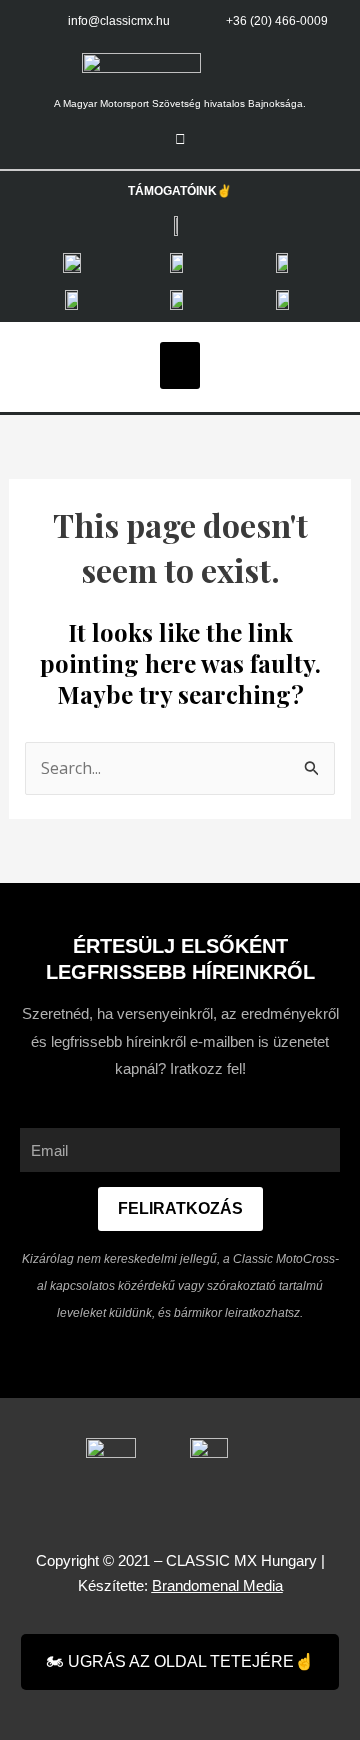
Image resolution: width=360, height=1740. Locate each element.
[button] (180, 365)
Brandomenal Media (217, 1585)
